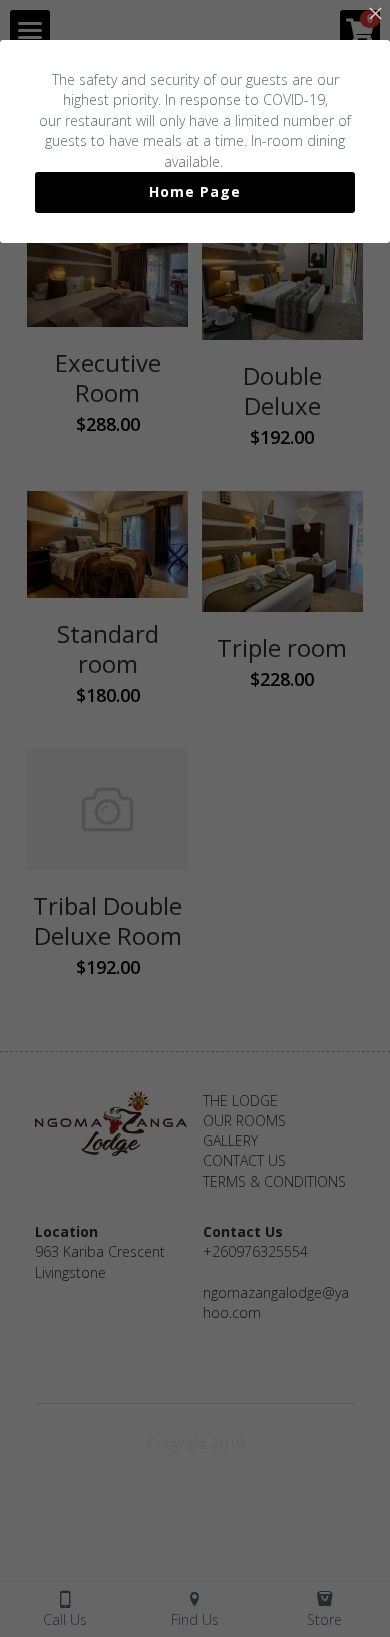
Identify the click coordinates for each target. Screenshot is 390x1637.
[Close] (375, 15)
